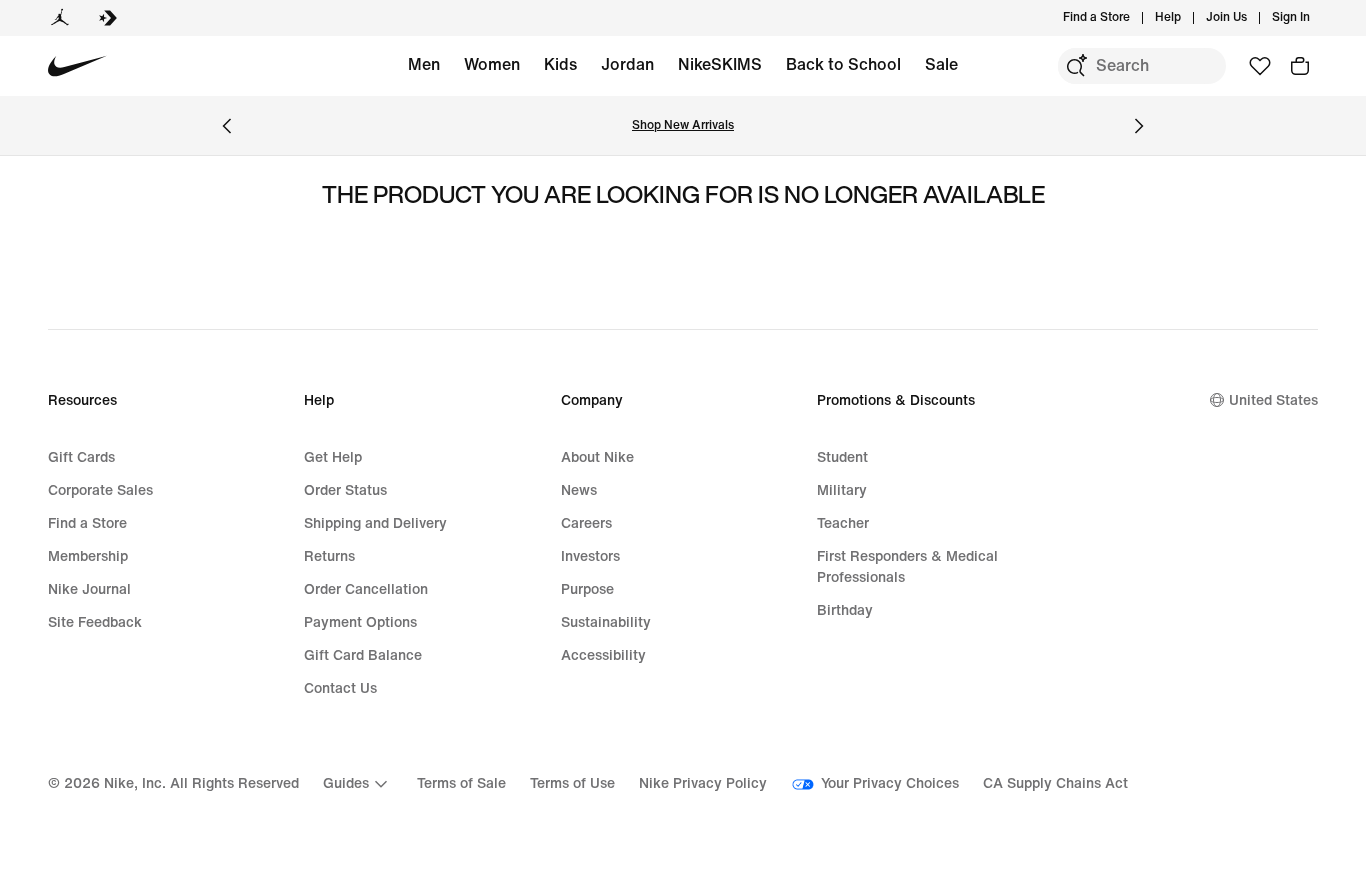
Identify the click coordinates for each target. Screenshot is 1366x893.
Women (492, 64)
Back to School (843, 64)
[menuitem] (1187, 18)
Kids (560, 64)
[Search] (1076, 66)
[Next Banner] (1139, 126)
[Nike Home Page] (77, 66)
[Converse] (108, 18)
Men (424, 64)
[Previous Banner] (227, 126)
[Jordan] (60, 18)
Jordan (627, 64)
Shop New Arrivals (683, 125)
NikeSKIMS (720, 64)
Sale (941, 64)
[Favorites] (1260, 66)
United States (1273, 400)
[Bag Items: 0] (1300, 66)
